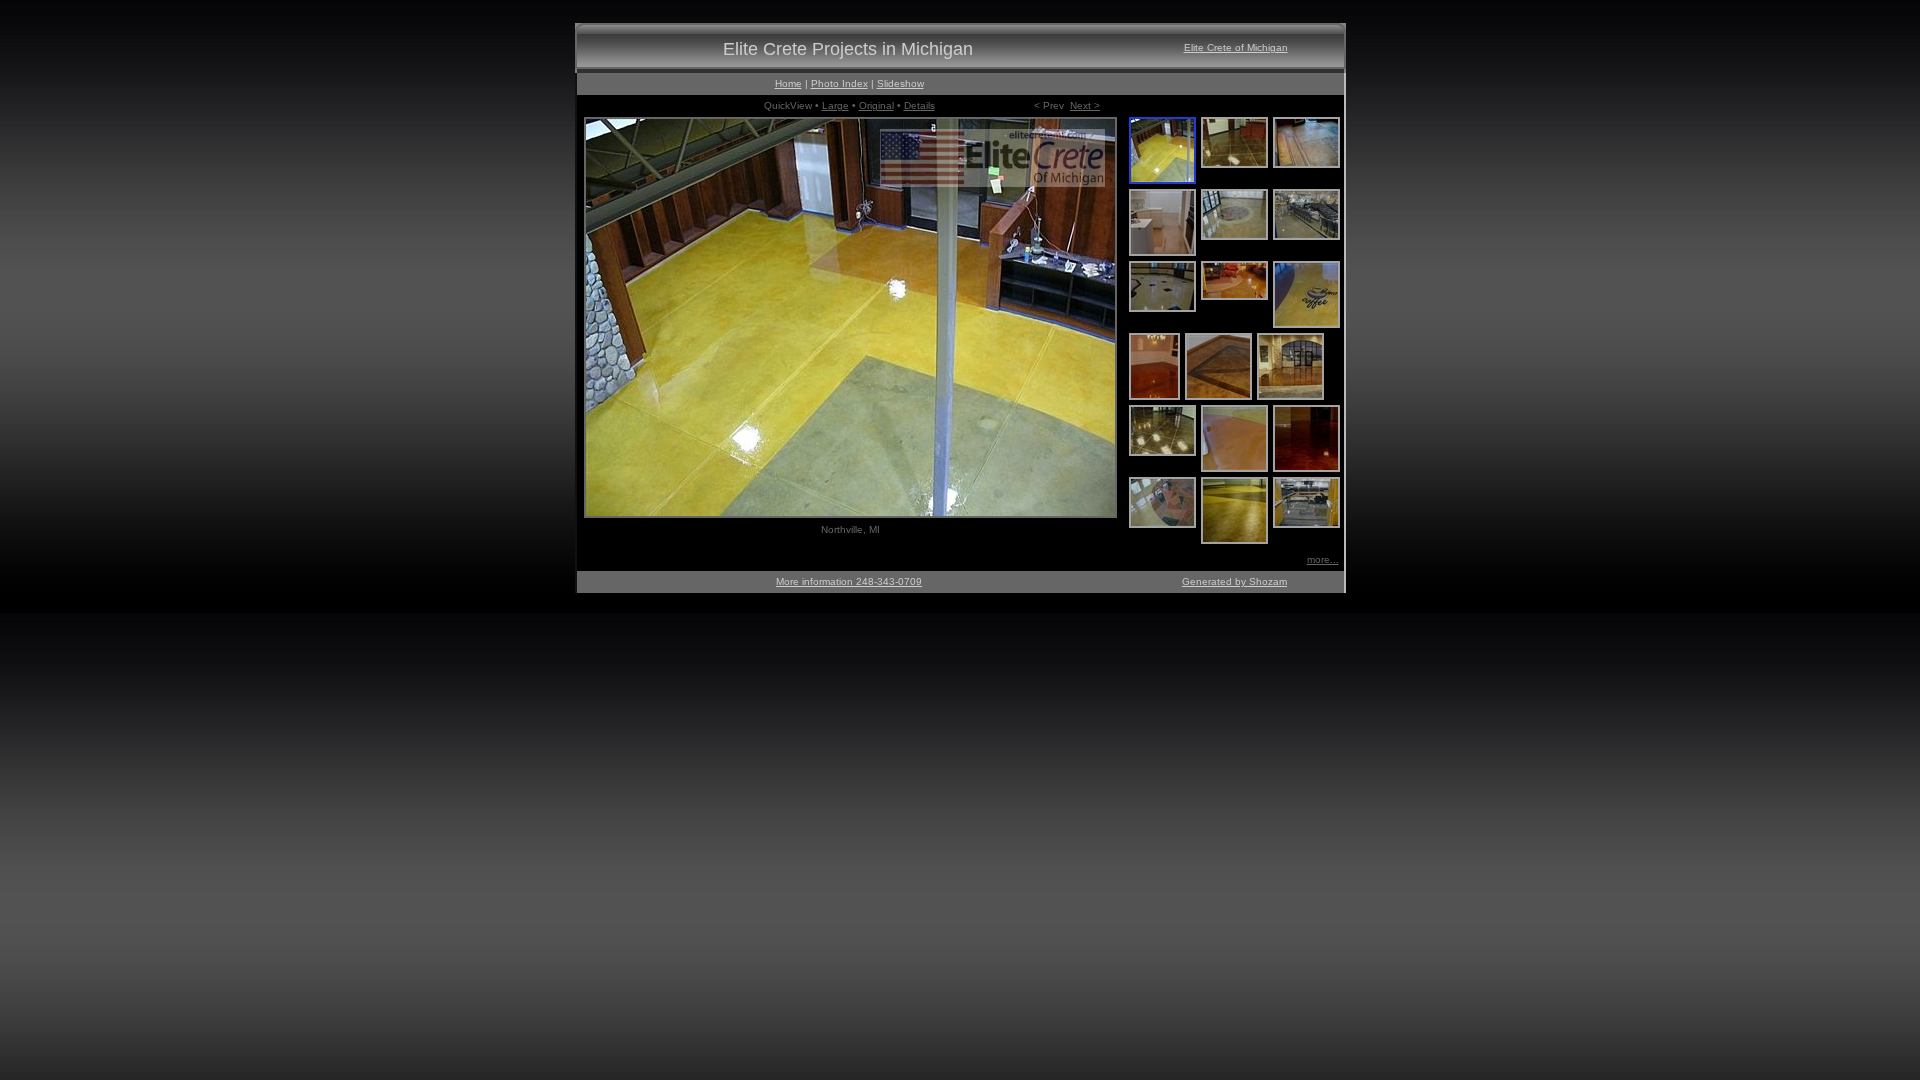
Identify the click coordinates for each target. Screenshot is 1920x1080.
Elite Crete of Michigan (1236, 47)
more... (1323, 559)
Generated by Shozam (1234, 581)
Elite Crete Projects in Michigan (848, 49)
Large (835, 105)
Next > (1085, 105)
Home (788, 83)
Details (919, 105)
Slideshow (900, 83)
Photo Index (839, 83)
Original (876, 105)
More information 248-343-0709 (849, 581)
